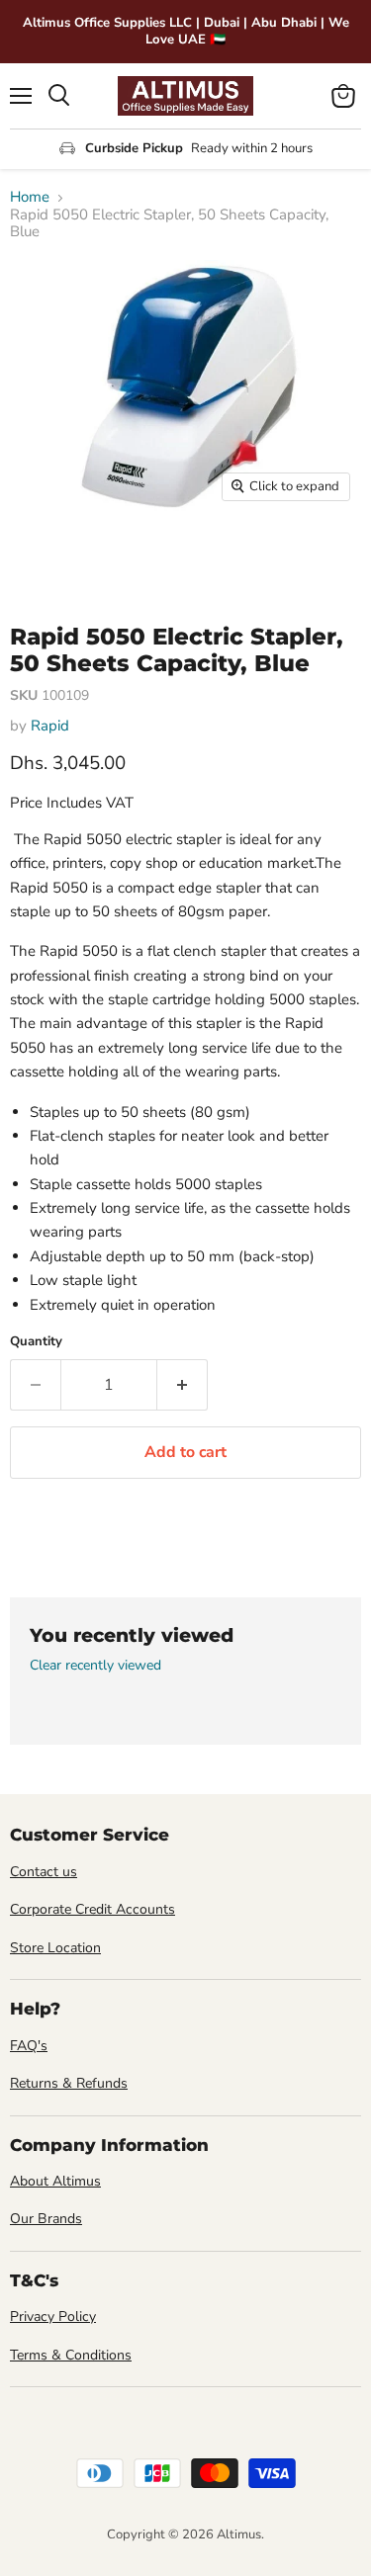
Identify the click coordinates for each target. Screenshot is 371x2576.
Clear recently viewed (95, 1666)
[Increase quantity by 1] (183, 1385)
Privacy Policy (53, 2317)
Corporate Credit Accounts (93, 1909)
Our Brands (46, 2219)
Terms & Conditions (71, 2355)
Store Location (55, 1948)
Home (30, 197)
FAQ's (29, 2046)
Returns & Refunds (69, 2083)
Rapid (50, 726)
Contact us (44, 1872)
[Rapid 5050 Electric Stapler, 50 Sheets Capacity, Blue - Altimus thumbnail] (43, 556)
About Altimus (55, 2181)
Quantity (36, 1342)
